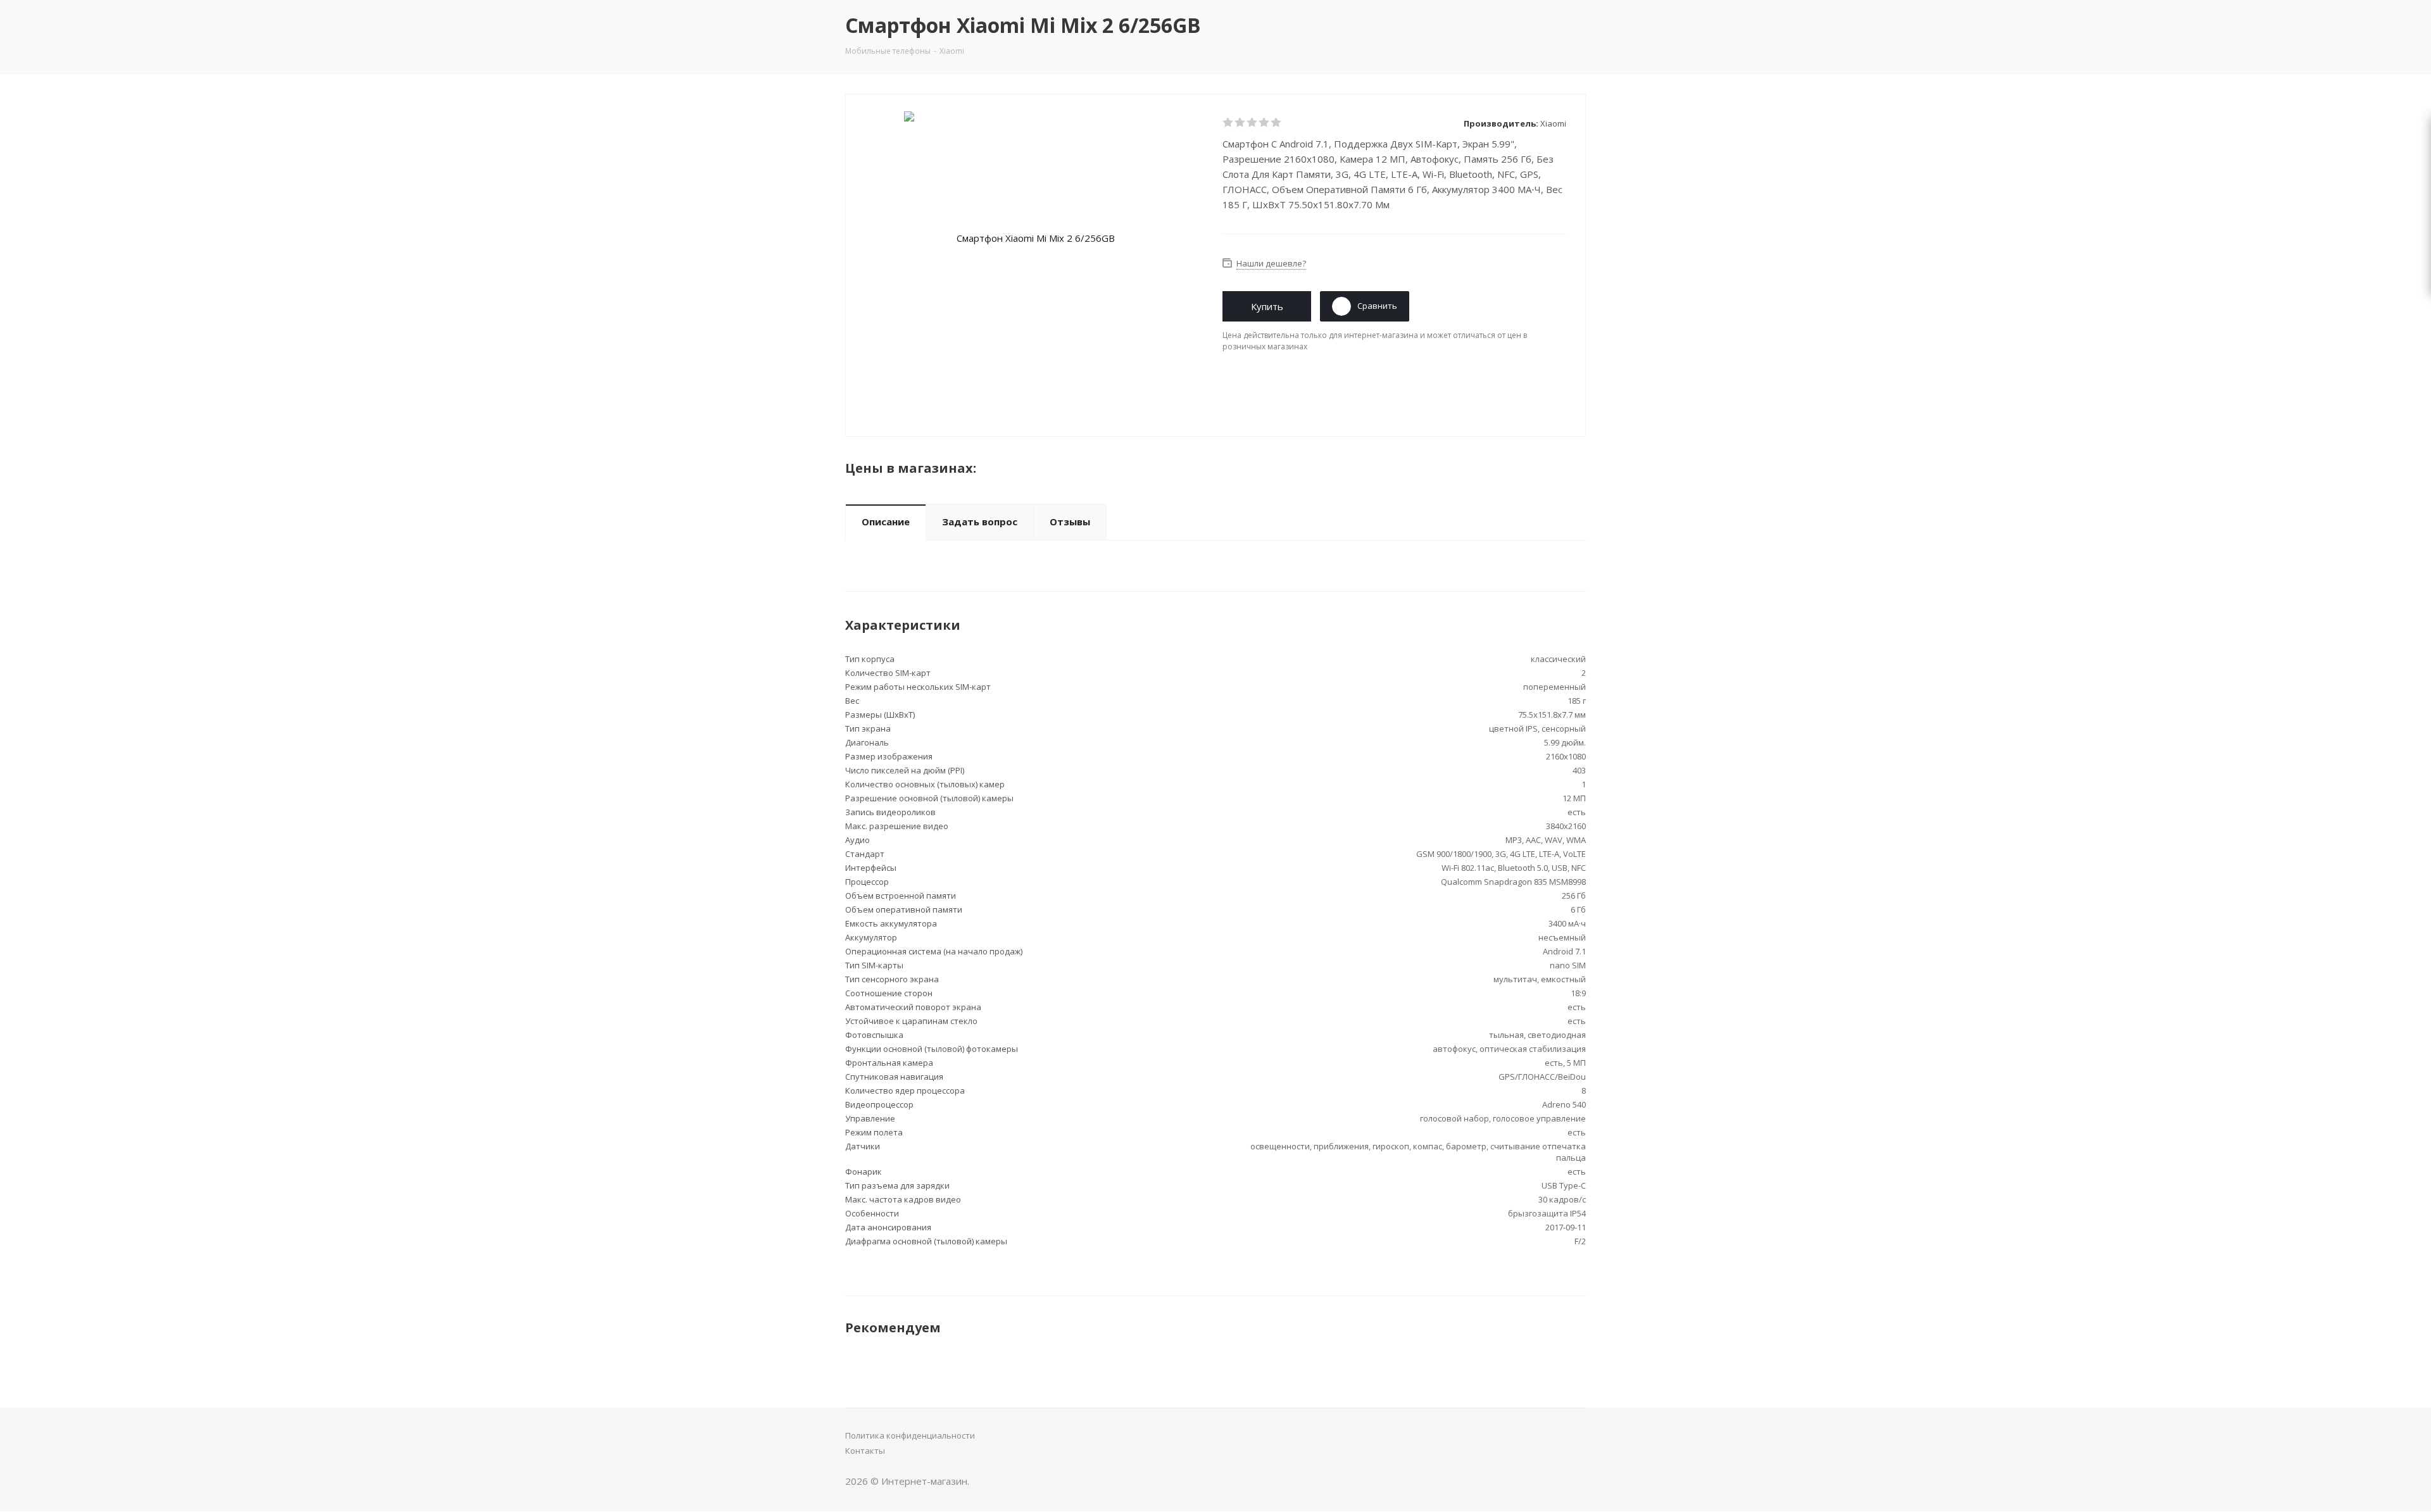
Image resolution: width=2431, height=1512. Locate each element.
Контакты (865, 1451)
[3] (1253, 123)
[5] (1277, 123)
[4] (1265, 123)
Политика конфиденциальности (910, 1435)
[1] (1228, 123)
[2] (1241, 123)
